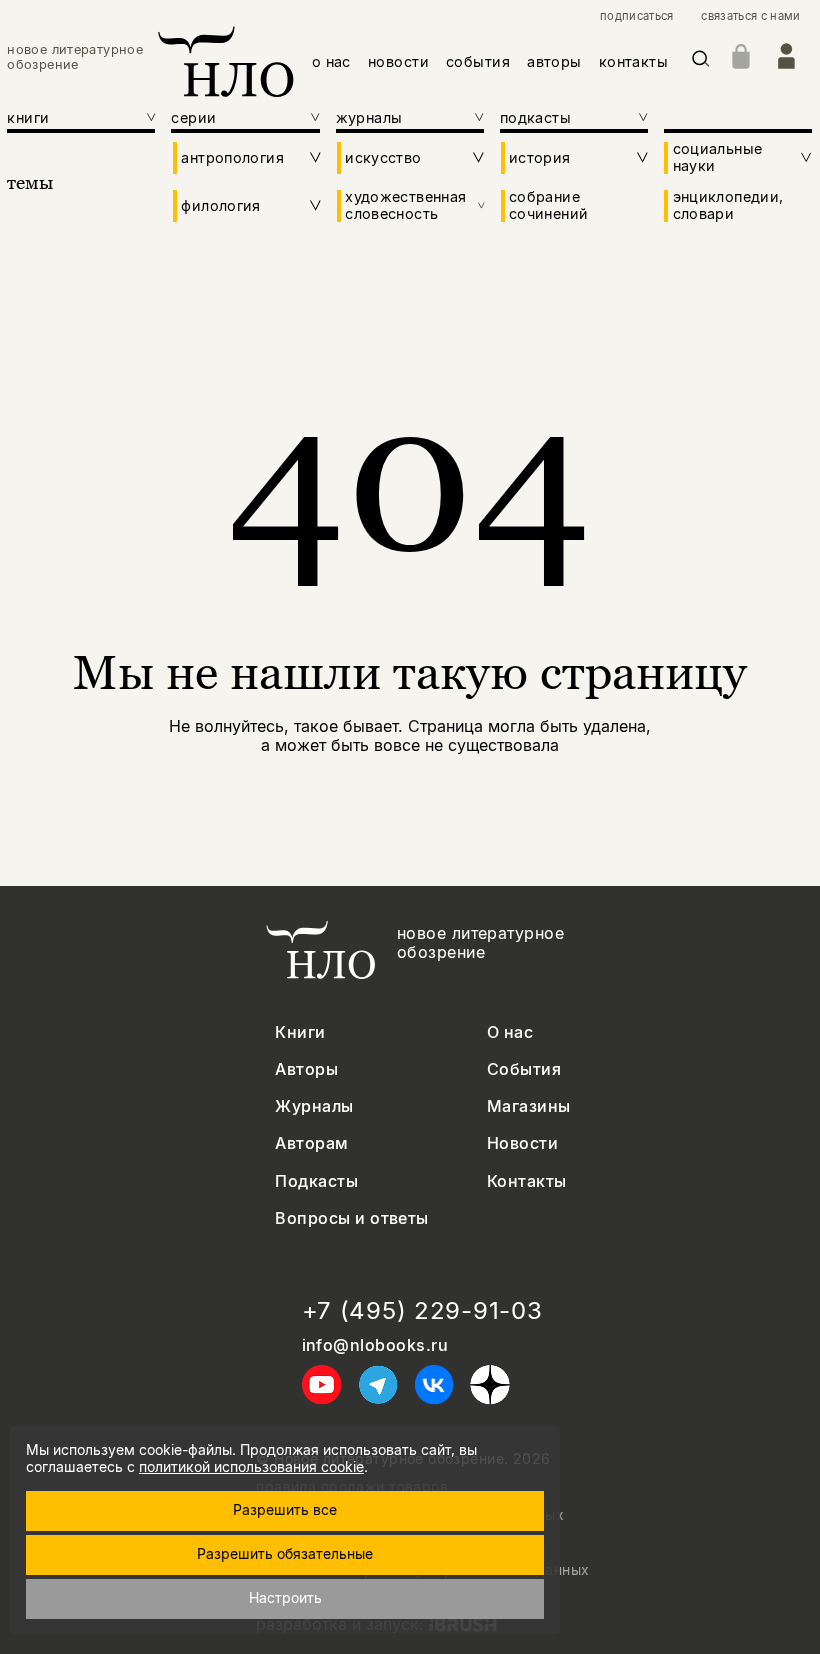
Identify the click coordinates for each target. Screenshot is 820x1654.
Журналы (314, 1106)
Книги (300, 1032)
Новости (522, 1143)
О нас (510, 1032)
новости (398, 61)
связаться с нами (750, 16)
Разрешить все (285, 1509)
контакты (633, 61)
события (478, 61)
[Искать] (701, 62)
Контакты (527, 1181)
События (524, 1069)
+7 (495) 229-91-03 (422, 1311)
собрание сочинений (548, 205)
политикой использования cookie (251, 1466)
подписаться (637, 16)
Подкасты (316, 1181)
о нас (331, 61)
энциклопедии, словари (728, 205)
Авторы (306, 1069)
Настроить (285, 1597)
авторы (554, 61)
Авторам (311, 1143)
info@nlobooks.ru (375, 1345)
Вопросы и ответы (352, 1218)
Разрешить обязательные (285, 1553)
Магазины (529, 1106)
